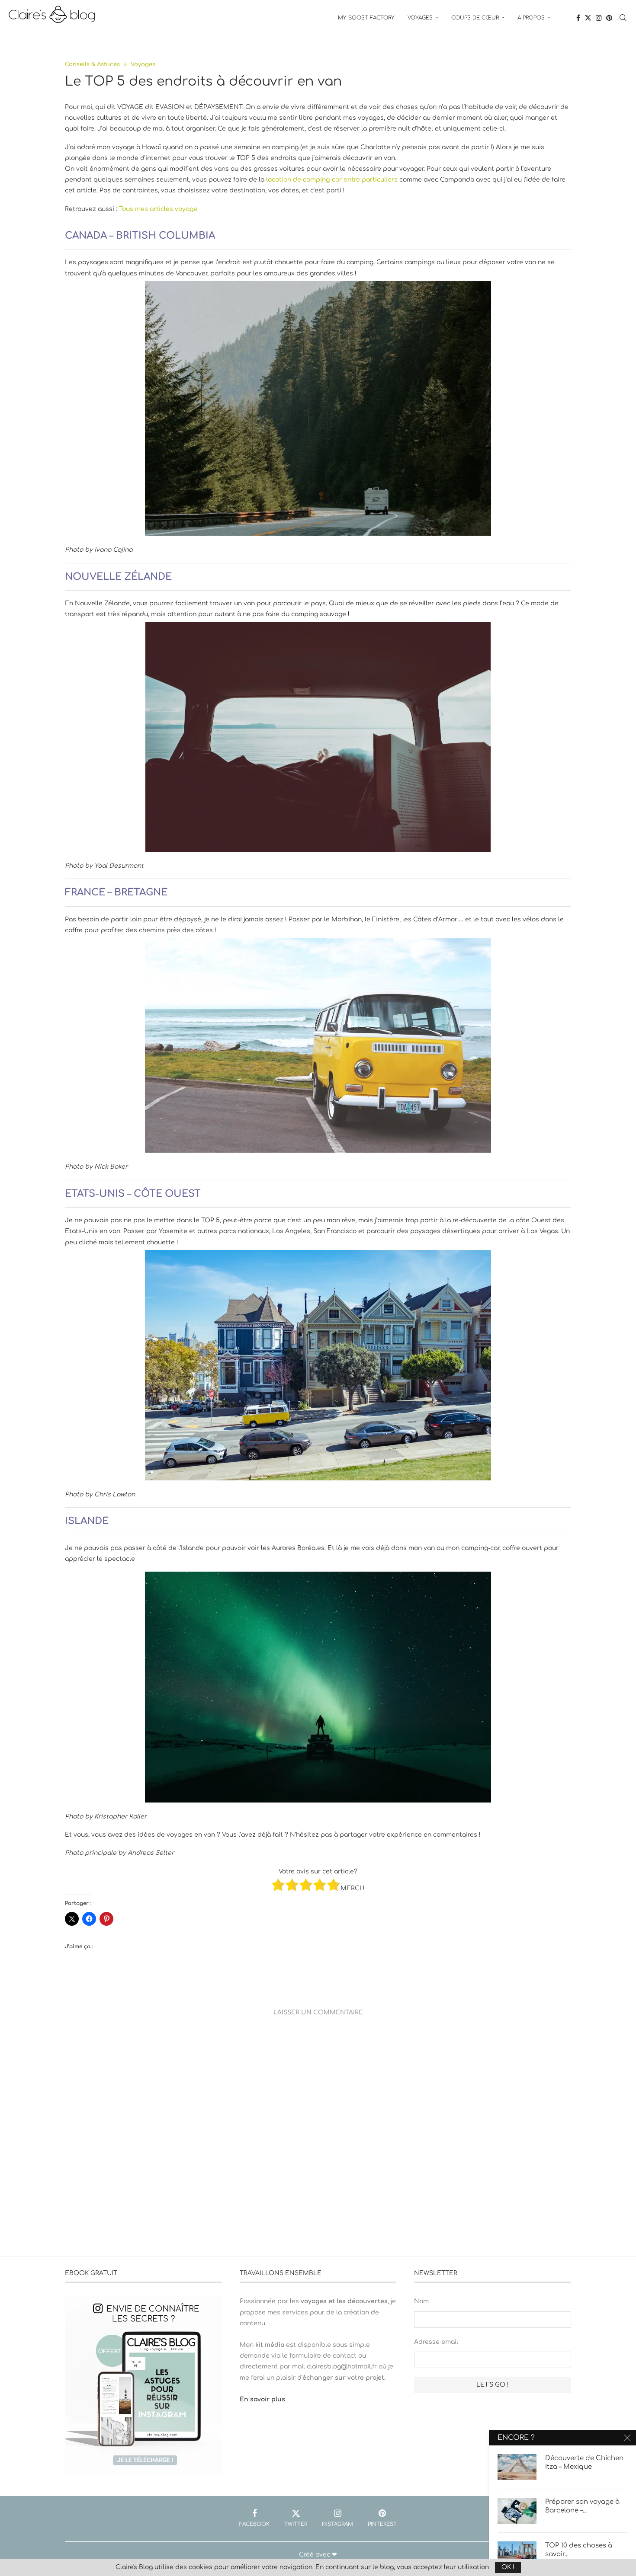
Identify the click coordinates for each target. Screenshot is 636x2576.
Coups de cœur (475, 18)
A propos (531, 18)
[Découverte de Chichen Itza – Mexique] (517, 2467)
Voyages (420, 18)
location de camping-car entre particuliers (332, 180)
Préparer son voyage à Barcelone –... (582, 2506)
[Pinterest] (609, 18)
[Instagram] (599, 18)
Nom (421, 2301)
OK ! (508, 2567)
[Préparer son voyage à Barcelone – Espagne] (517, 2511)
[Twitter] (588, 18)
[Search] (623, 18)
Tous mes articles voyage (158, 209)
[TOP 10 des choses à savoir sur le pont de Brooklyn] (517, 2554)
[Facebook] (578, 18)
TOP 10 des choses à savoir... (579, 2550)
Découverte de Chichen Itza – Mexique (584, 2463)
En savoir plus (262, 2399)
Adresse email (436, 2342)
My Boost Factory (366, 18)
